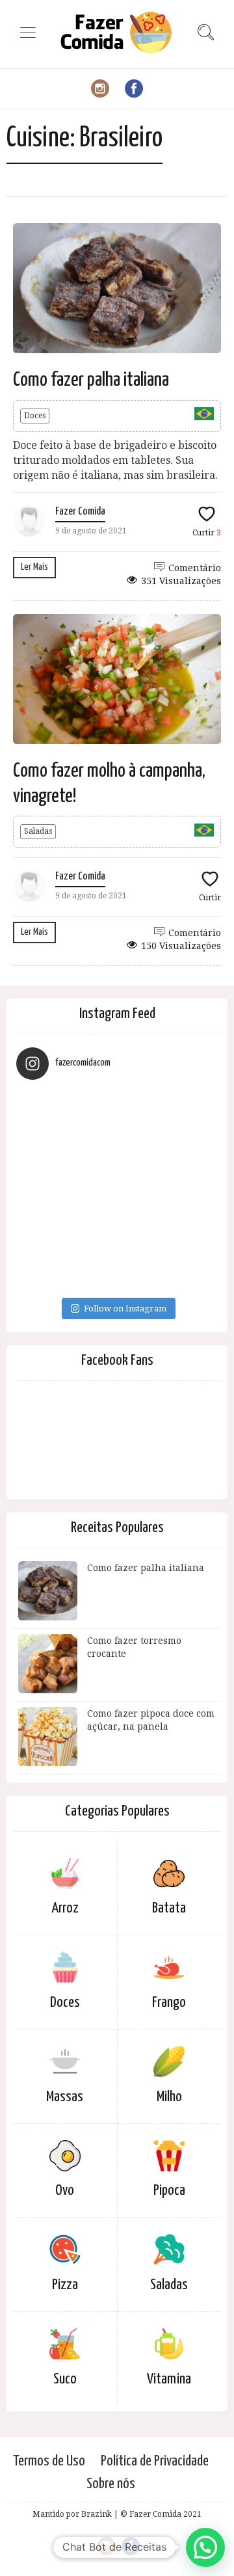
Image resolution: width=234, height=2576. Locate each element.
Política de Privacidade (155, 2461)
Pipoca (169, 2191)
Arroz (65, 1908)
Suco (65, 2379)
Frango (169, 2003)
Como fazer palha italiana (91, 380)
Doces (35, 416)
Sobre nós (111, 2484)
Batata (169, 1908)
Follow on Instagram (125, 1308)
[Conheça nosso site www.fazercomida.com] (117, 1190)
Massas (65, 2097)
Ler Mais (34, 567)
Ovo (65, 2191)
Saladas (38, 831)
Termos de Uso (49, 2461)
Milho (169, 2097)
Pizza (65, 2285)
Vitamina (169, 2379)
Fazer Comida (80, 512)
